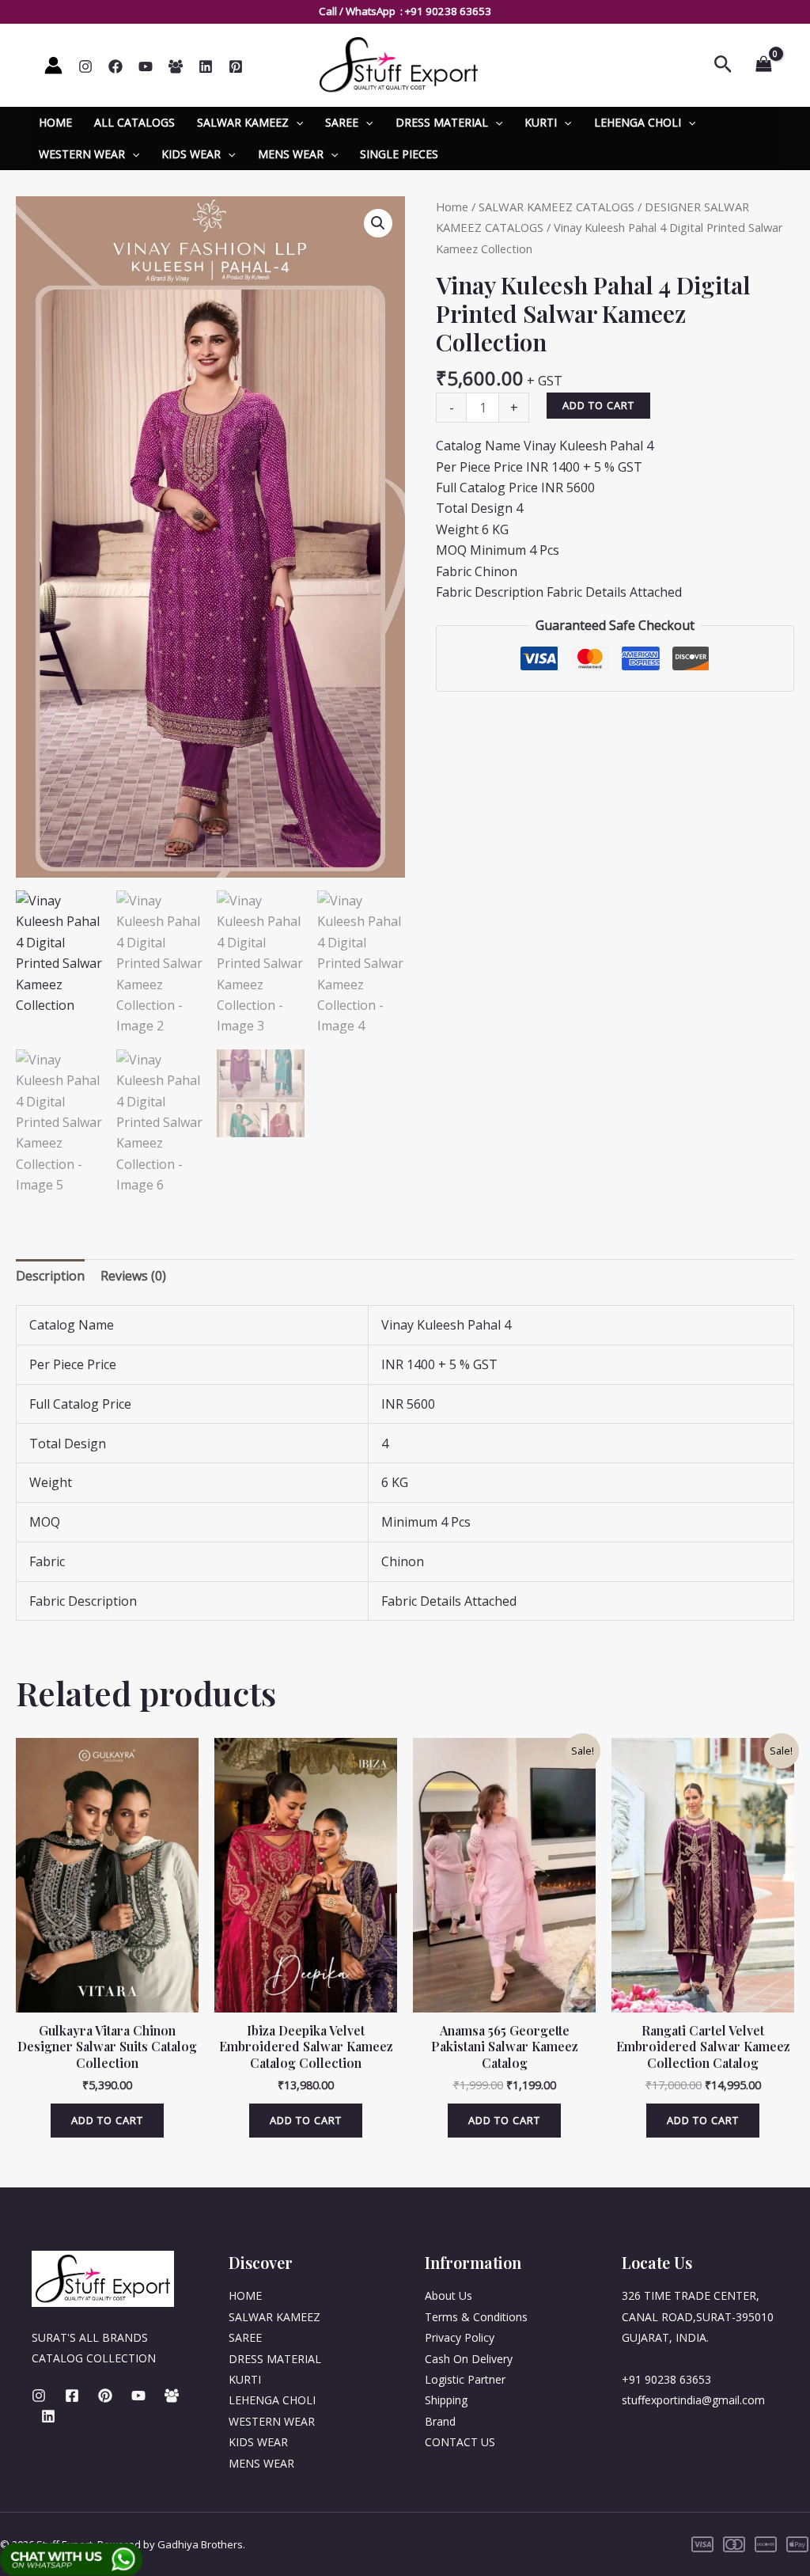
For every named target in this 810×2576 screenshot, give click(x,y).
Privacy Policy (460, 2337)
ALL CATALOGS (134, 122)
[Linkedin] (206, 66)
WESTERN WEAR (82, 154)
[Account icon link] (53, 65)
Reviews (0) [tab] (133, 1276)
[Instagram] (85, 66)
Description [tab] (50, 1276)
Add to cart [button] (107, 2120)
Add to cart (598, 405)
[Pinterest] (236, 66)
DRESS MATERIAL (442, 122)
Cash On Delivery (469, 2359)
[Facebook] (115, 66)
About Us (449, 2295)
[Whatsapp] (176, 66)
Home (452, 207)
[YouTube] (146, 66)
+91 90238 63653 (448, 11)
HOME (55, 122)
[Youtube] (138, 2396)
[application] (296, 123)
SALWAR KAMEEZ (243, 122)
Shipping (446, 2400)
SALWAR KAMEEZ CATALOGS (556, 207)
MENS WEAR (291, 154)
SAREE (342, 122)
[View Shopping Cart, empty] (763, 65)
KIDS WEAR (191, 154)
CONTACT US (460, 2442)
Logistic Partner (465, 2379)
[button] (378, 223)
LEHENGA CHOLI (638, 122)
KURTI (541, 122)
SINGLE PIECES (399, 154)
